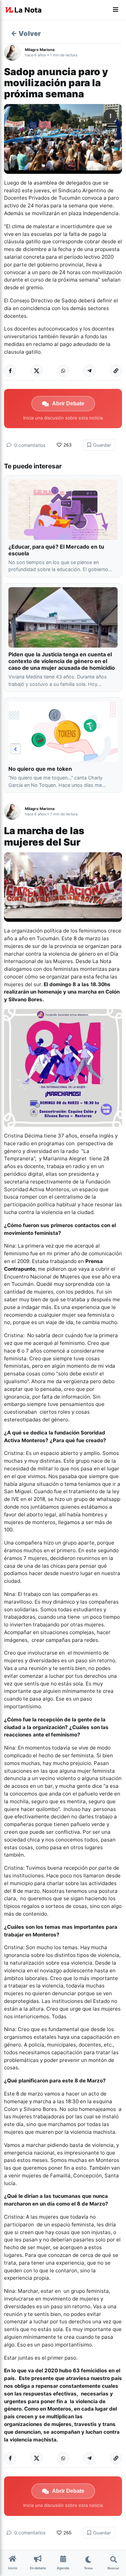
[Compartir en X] (37, 371)
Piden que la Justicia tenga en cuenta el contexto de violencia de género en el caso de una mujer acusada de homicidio (62, 661)
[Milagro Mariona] (14, 52)
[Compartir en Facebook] (10, 371)
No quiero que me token (40, 769)
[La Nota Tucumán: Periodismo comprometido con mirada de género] (24, 10)
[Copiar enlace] (116, 371)
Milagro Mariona (40, 50)
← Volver (26, 34)
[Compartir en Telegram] (89, 371)
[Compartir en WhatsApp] (63, 371)
